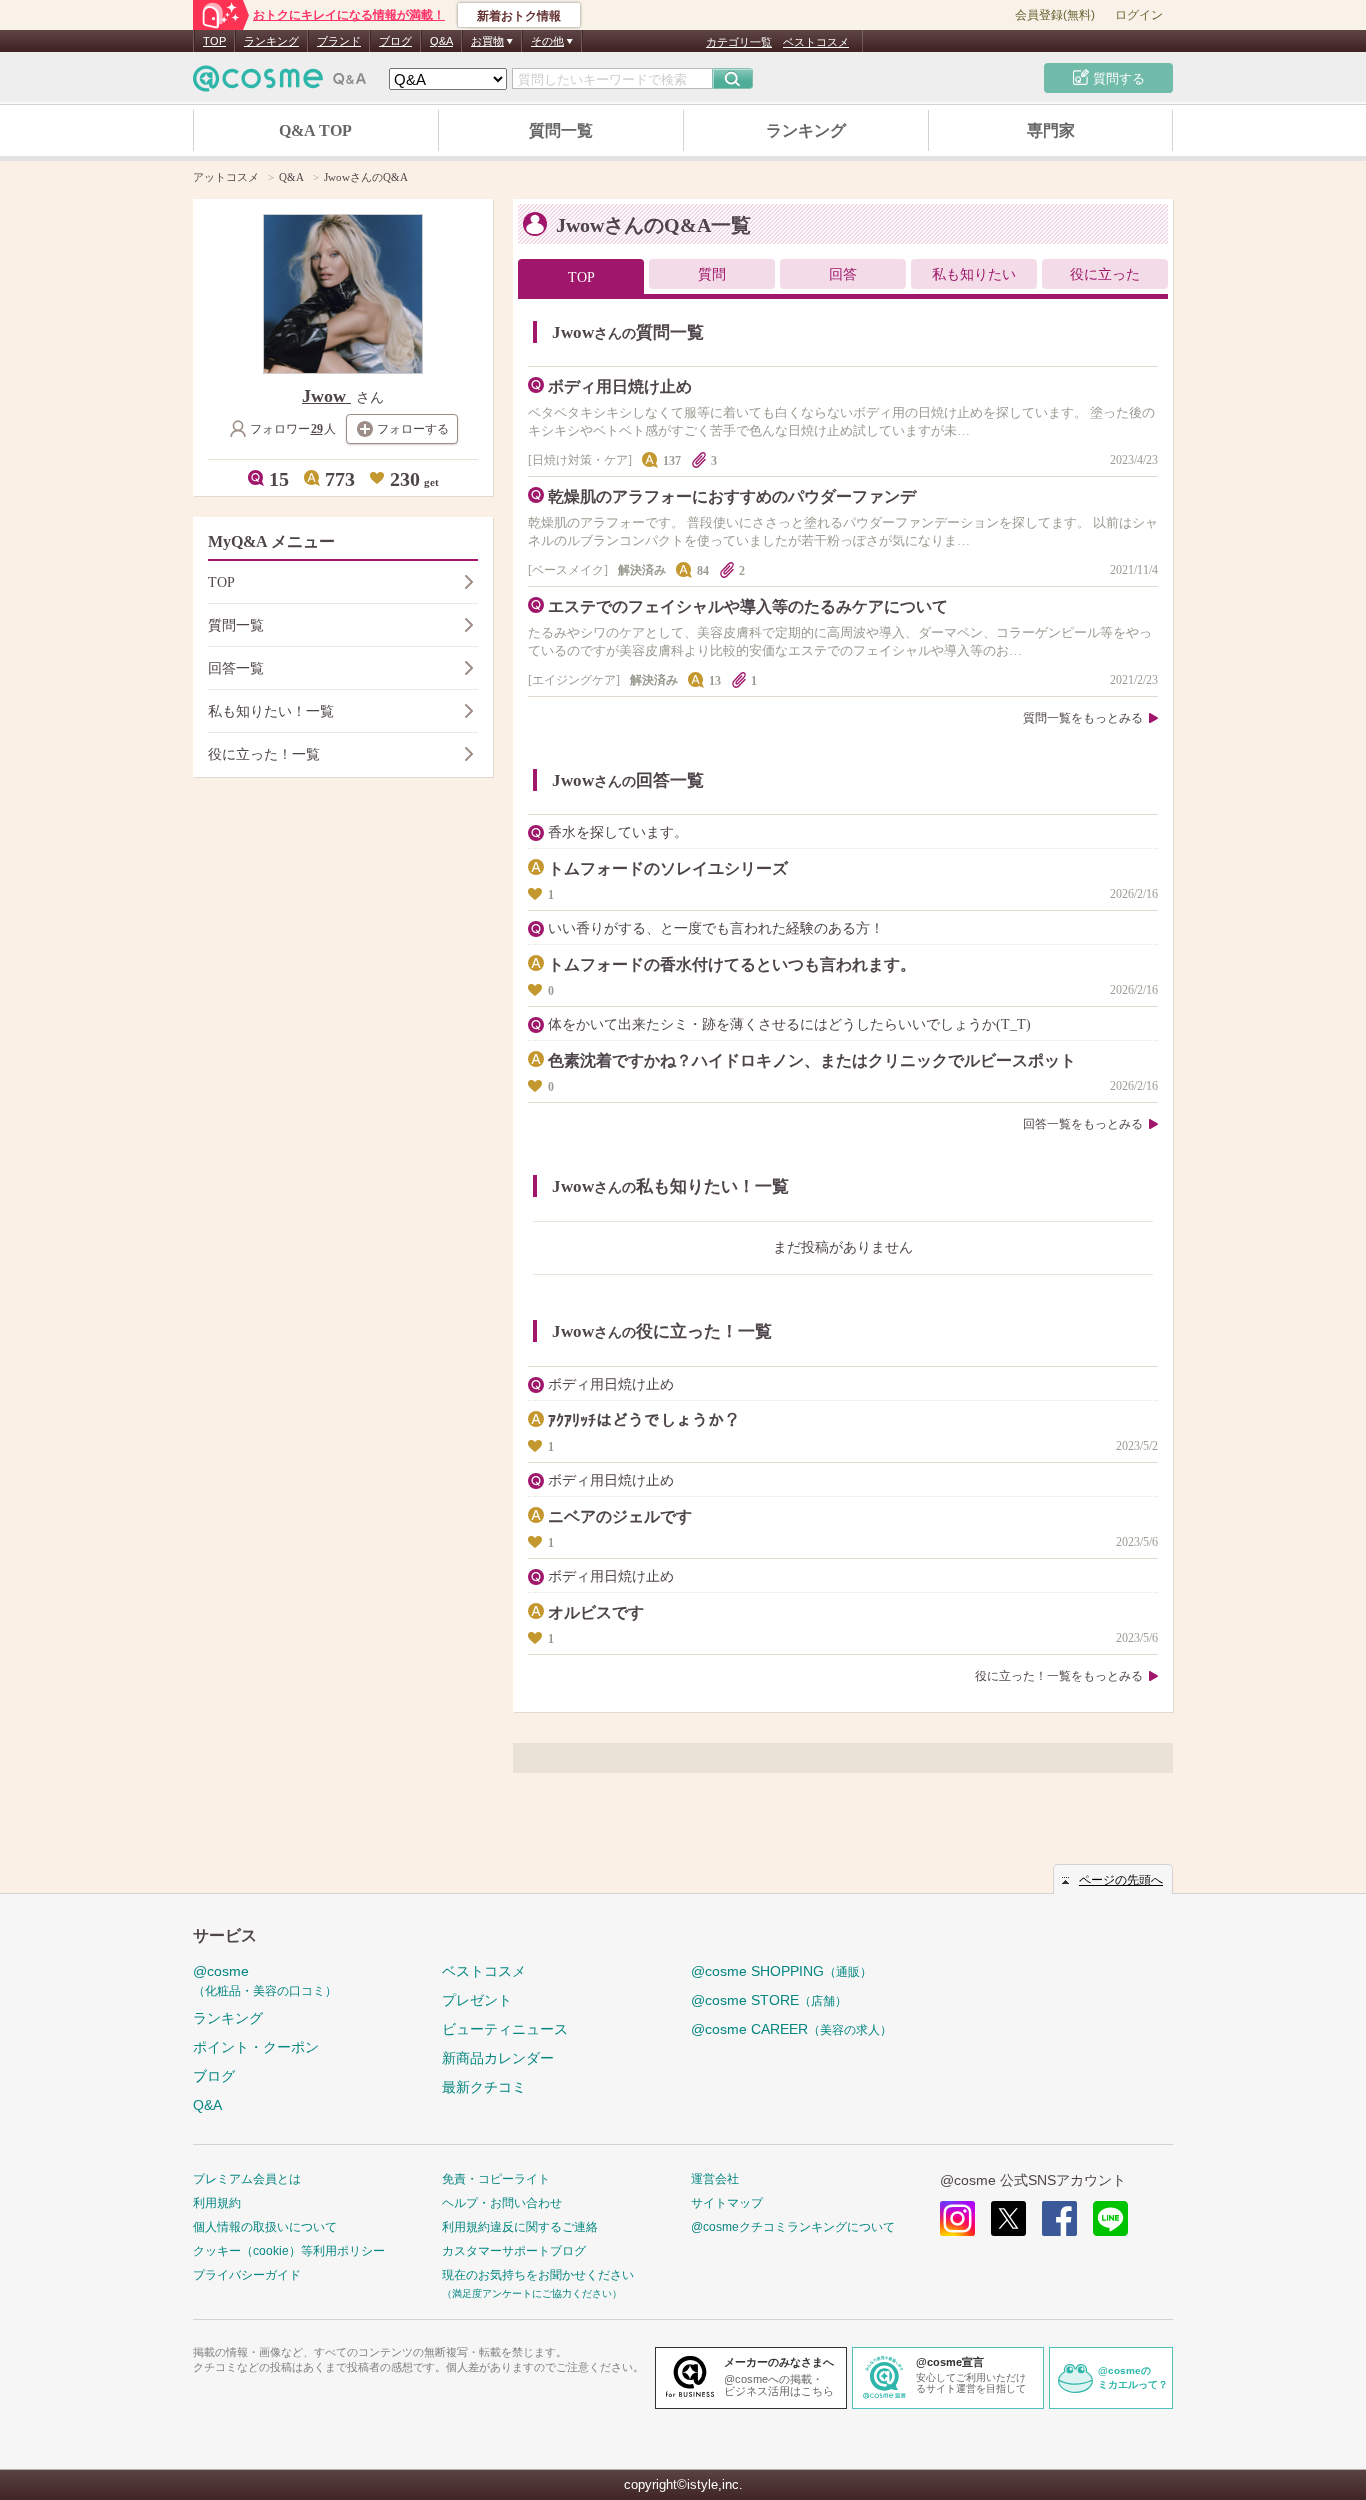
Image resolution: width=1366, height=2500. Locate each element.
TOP (214, 41)
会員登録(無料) (1055, 15)
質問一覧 (561, 130)
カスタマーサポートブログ (514, 2251)
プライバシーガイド (247, 2275)
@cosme (265, 1980)
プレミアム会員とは (247, 2179)
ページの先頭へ (1121, 1880)
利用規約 (217, 2203)
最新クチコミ (484, 2087)
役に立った (1105, 274)
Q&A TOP (315, 130)
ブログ (395, 41)
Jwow (326, 396)
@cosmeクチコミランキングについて (793, 2227)
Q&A (441, 41)
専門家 (1051, 130)
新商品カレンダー (498, 2058)
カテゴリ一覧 (739, 42)
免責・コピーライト (496, 2179)
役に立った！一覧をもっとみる (1059, 1676)
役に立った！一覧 (264, 754)
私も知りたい (974, 274)
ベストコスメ (816, 42)
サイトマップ (727, 2203)
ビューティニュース (505, 2029)
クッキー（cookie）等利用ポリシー (289, 2251)
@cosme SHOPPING (781, 1971)
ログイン (1139, 15)
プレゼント (477, 2000)
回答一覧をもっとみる (1083, 1124)
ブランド (339, 41)
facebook (1059, 2218)
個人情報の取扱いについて (265, 2227)
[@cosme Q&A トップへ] (280, 83)
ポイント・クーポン (256, 2047)
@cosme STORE (769, 2000)
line (1110, 2218)
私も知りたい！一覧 (271, 711)
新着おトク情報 (519, 16)
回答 (843, 274)
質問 (712, 274)
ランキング (271, 41)
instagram (957, 2218)
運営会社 (715, 2179)
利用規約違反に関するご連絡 (520, 2227)
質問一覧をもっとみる (1083, 718)
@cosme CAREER (791, 2029)
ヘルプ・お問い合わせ (502, 2203)
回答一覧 (236, 668)
